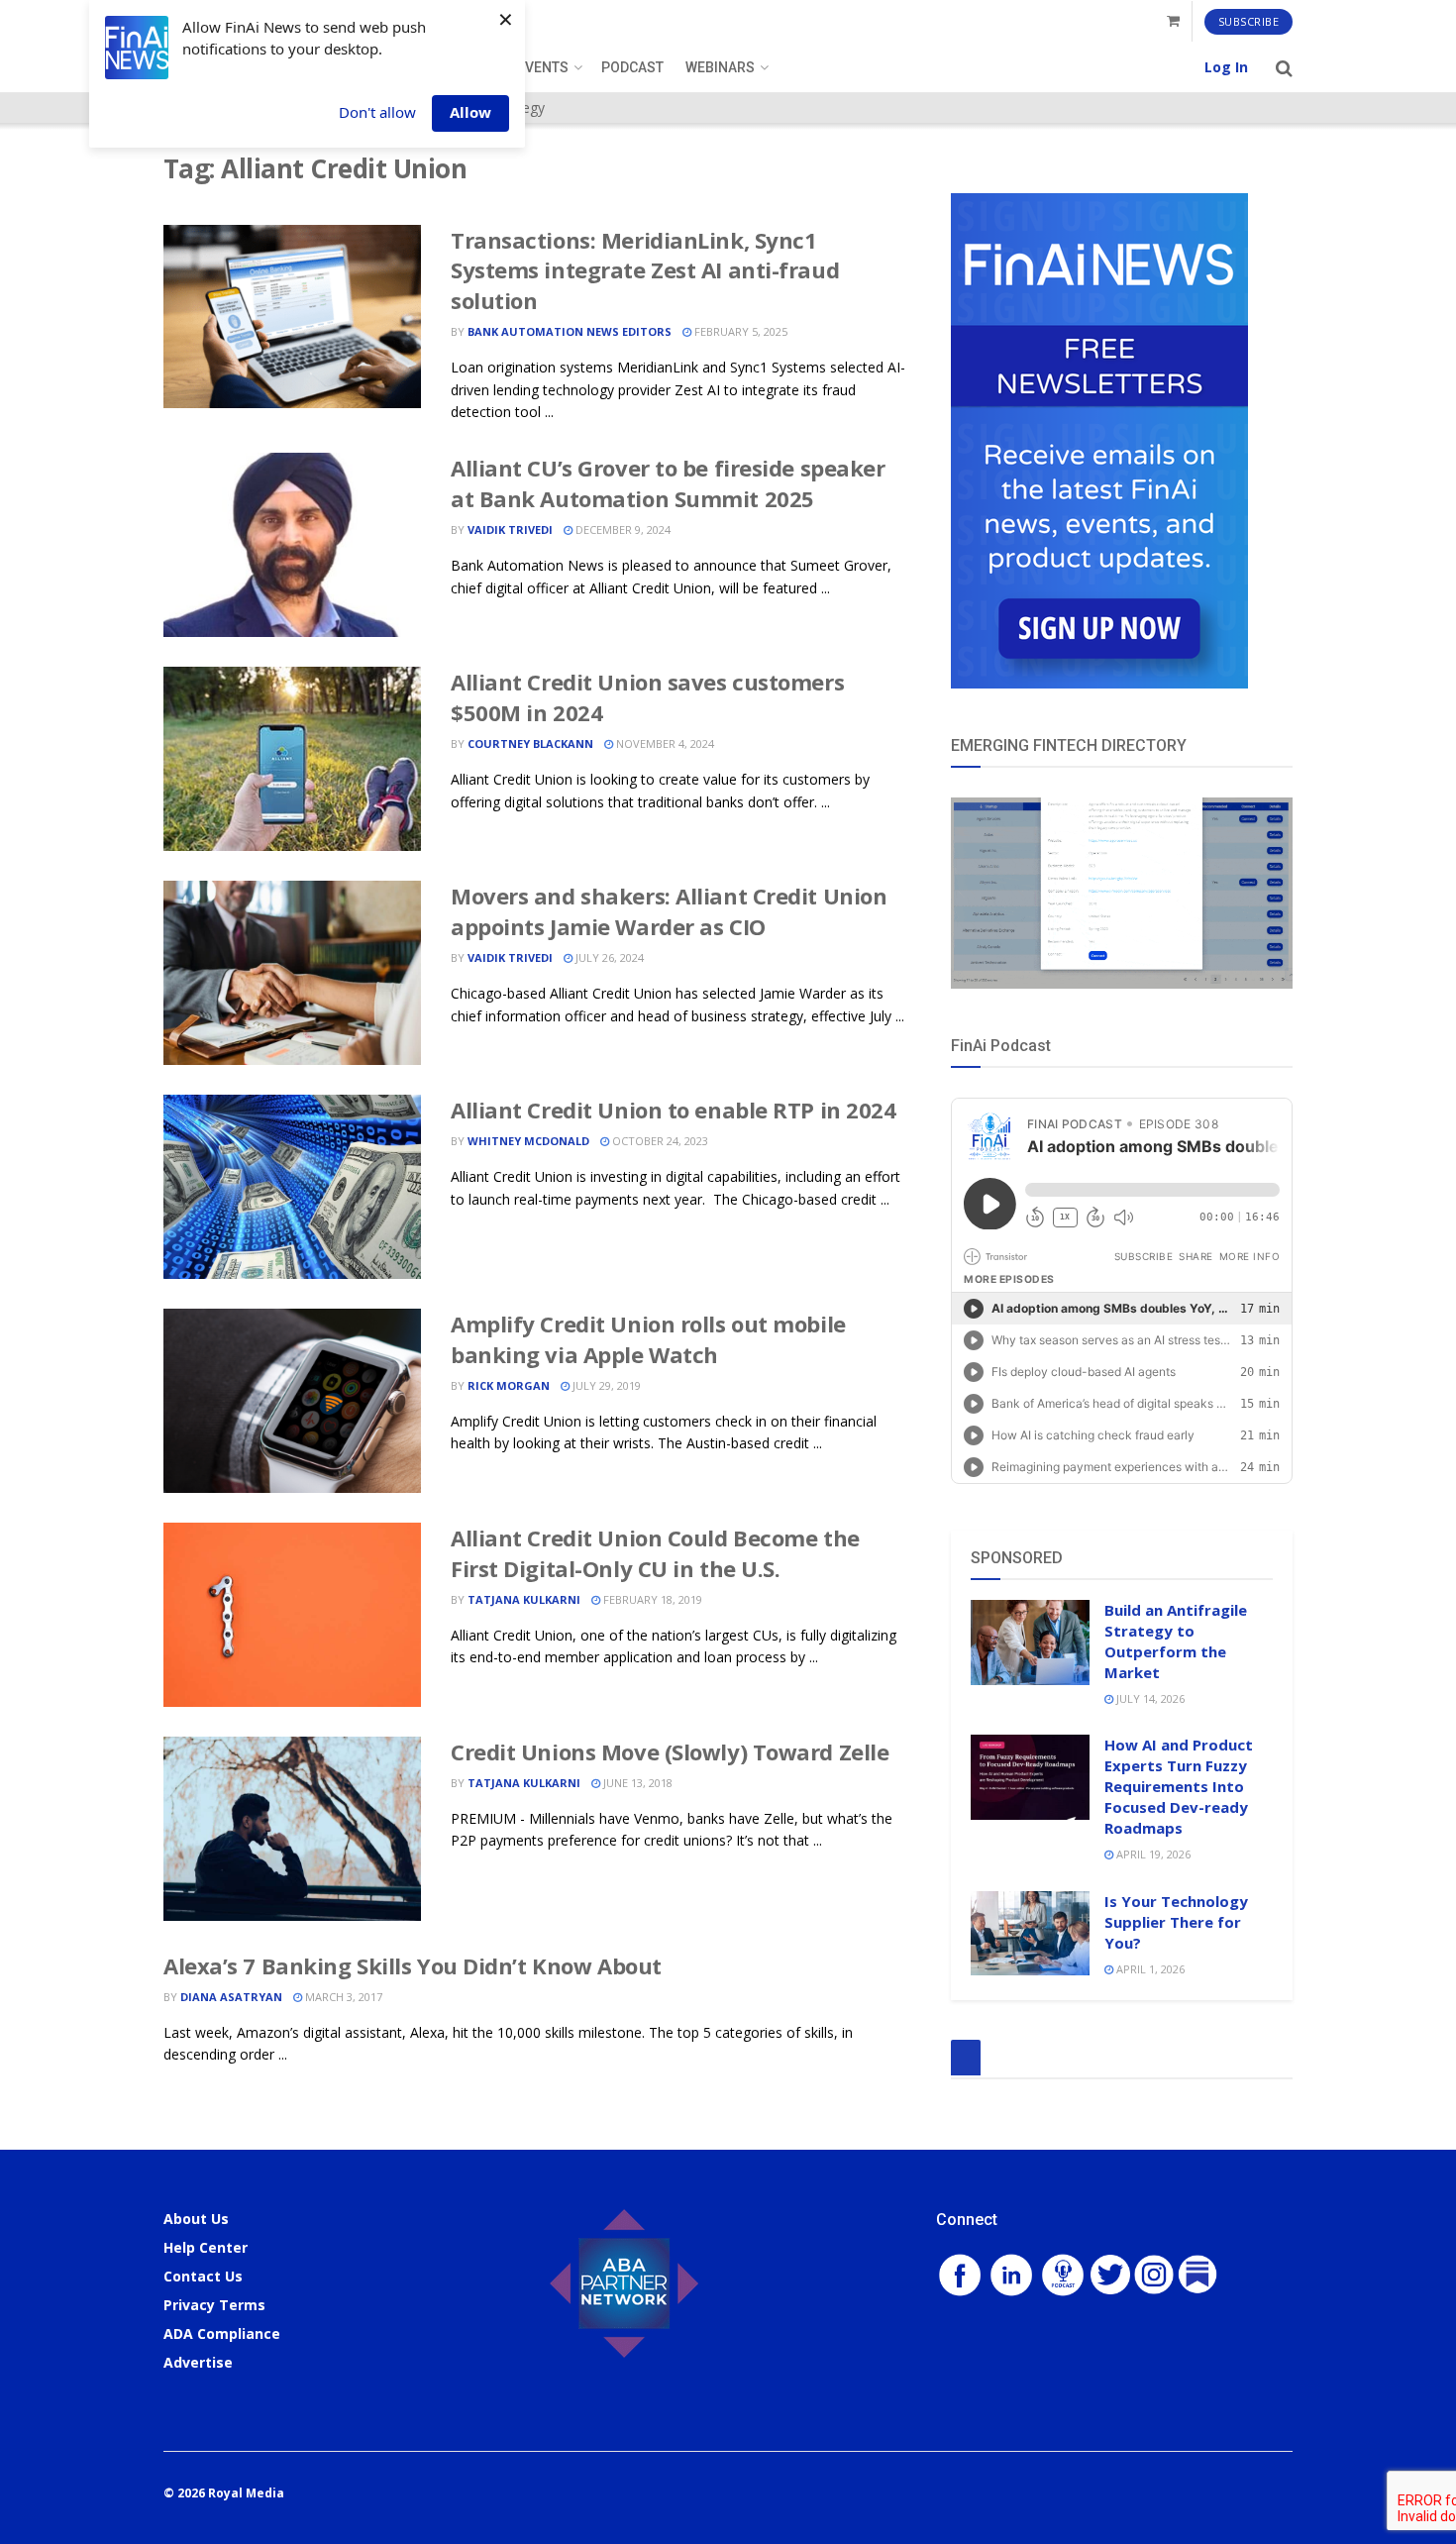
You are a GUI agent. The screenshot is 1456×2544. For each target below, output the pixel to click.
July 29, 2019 (605, 1385)
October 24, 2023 (659, 1141)
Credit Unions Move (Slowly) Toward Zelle (670, 1751)
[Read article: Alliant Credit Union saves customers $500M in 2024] (292, 759)
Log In (1226, 67)
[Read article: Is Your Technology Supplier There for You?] (1030, 1934)
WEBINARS (720, 67)
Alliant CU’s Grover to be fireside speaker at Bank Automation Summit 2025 (668, 483)
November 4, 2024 (664, 743)
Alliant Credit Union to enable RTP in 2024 (674, 1110)
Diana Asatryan (231, 1997)
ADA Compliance (222, 2333)
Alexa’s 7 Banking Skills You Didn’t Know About (413, 1965)
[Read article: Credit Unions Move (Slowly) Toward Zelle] (292, 1829)
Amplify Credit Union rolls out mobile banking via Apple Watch (648, 1339)
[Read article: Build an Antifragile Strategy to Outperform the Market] (1030, 1643)
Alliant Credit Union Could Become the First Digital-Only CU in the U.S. (655, 1553)
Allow (470, 112)
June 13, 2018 (636, 1783)
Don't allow (377, 112)
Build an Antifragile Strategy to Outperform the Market (1176, 1641)
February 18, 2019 (651, 1599)
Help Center (206, 2247)
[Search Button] (1284, 67)
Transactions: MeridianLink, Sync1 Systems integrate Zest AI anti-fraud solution (645, 270)
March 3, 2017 (342, 1997)
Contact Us (203, 2276)
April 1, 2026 (1149, 1969)
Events (543, 67)
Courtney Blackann (530, 743)
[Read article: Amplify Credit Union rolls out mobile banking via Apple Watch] (292, 1401)
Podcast (632, 67)
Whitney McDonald (528, 1141)
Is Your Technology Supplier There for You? (1176, 1922)
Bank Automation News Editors (570, 331)
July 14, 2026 (1149, 1698)
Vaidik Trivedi (510, 530)
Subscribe (1249, 21)
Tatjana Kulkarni (524, 1599)
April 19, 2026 (1152, 1854)
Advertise (198, 2362)
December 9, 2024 (622, 530)
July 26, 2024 (608, 957)
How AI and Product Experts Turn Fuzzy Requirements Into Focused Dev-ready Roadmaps (1179, 1786)
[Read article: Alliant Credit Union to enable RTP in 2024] (292, 1187)
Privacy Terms (214, 2305)
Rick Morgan (509, 1385)
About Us (196, 2219)
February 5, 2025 (739, 331)
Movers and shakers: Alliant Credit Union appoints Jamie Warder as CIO (669, 911)
